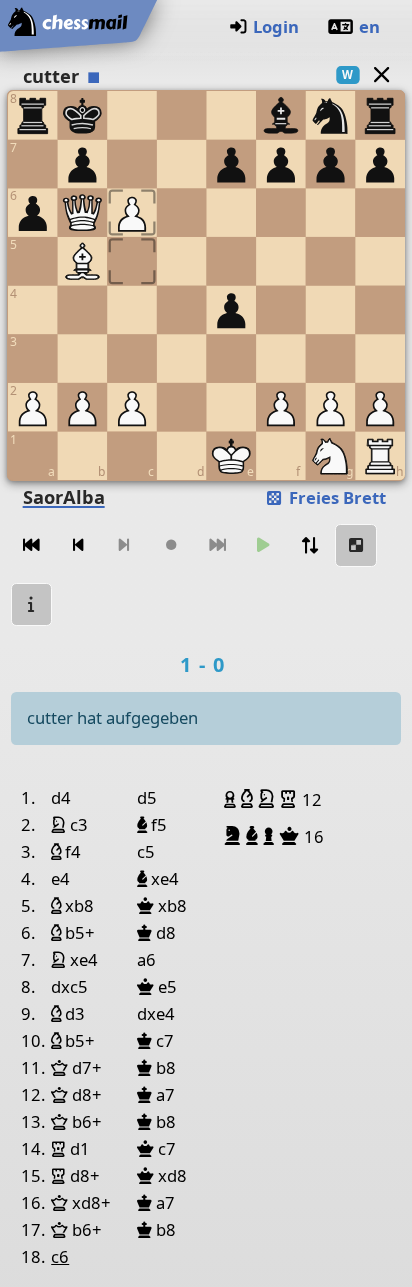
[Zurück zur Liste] (381, 74)
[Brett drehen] (310, 545)
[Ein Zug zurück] (78, 545)
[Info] (32, 604)
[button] (232, 799)
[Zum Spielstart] (32, 545)
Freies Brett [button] (335, 497)
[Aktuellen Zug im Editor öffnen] (356, 545)
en (369, 26)
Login (276, 26)
